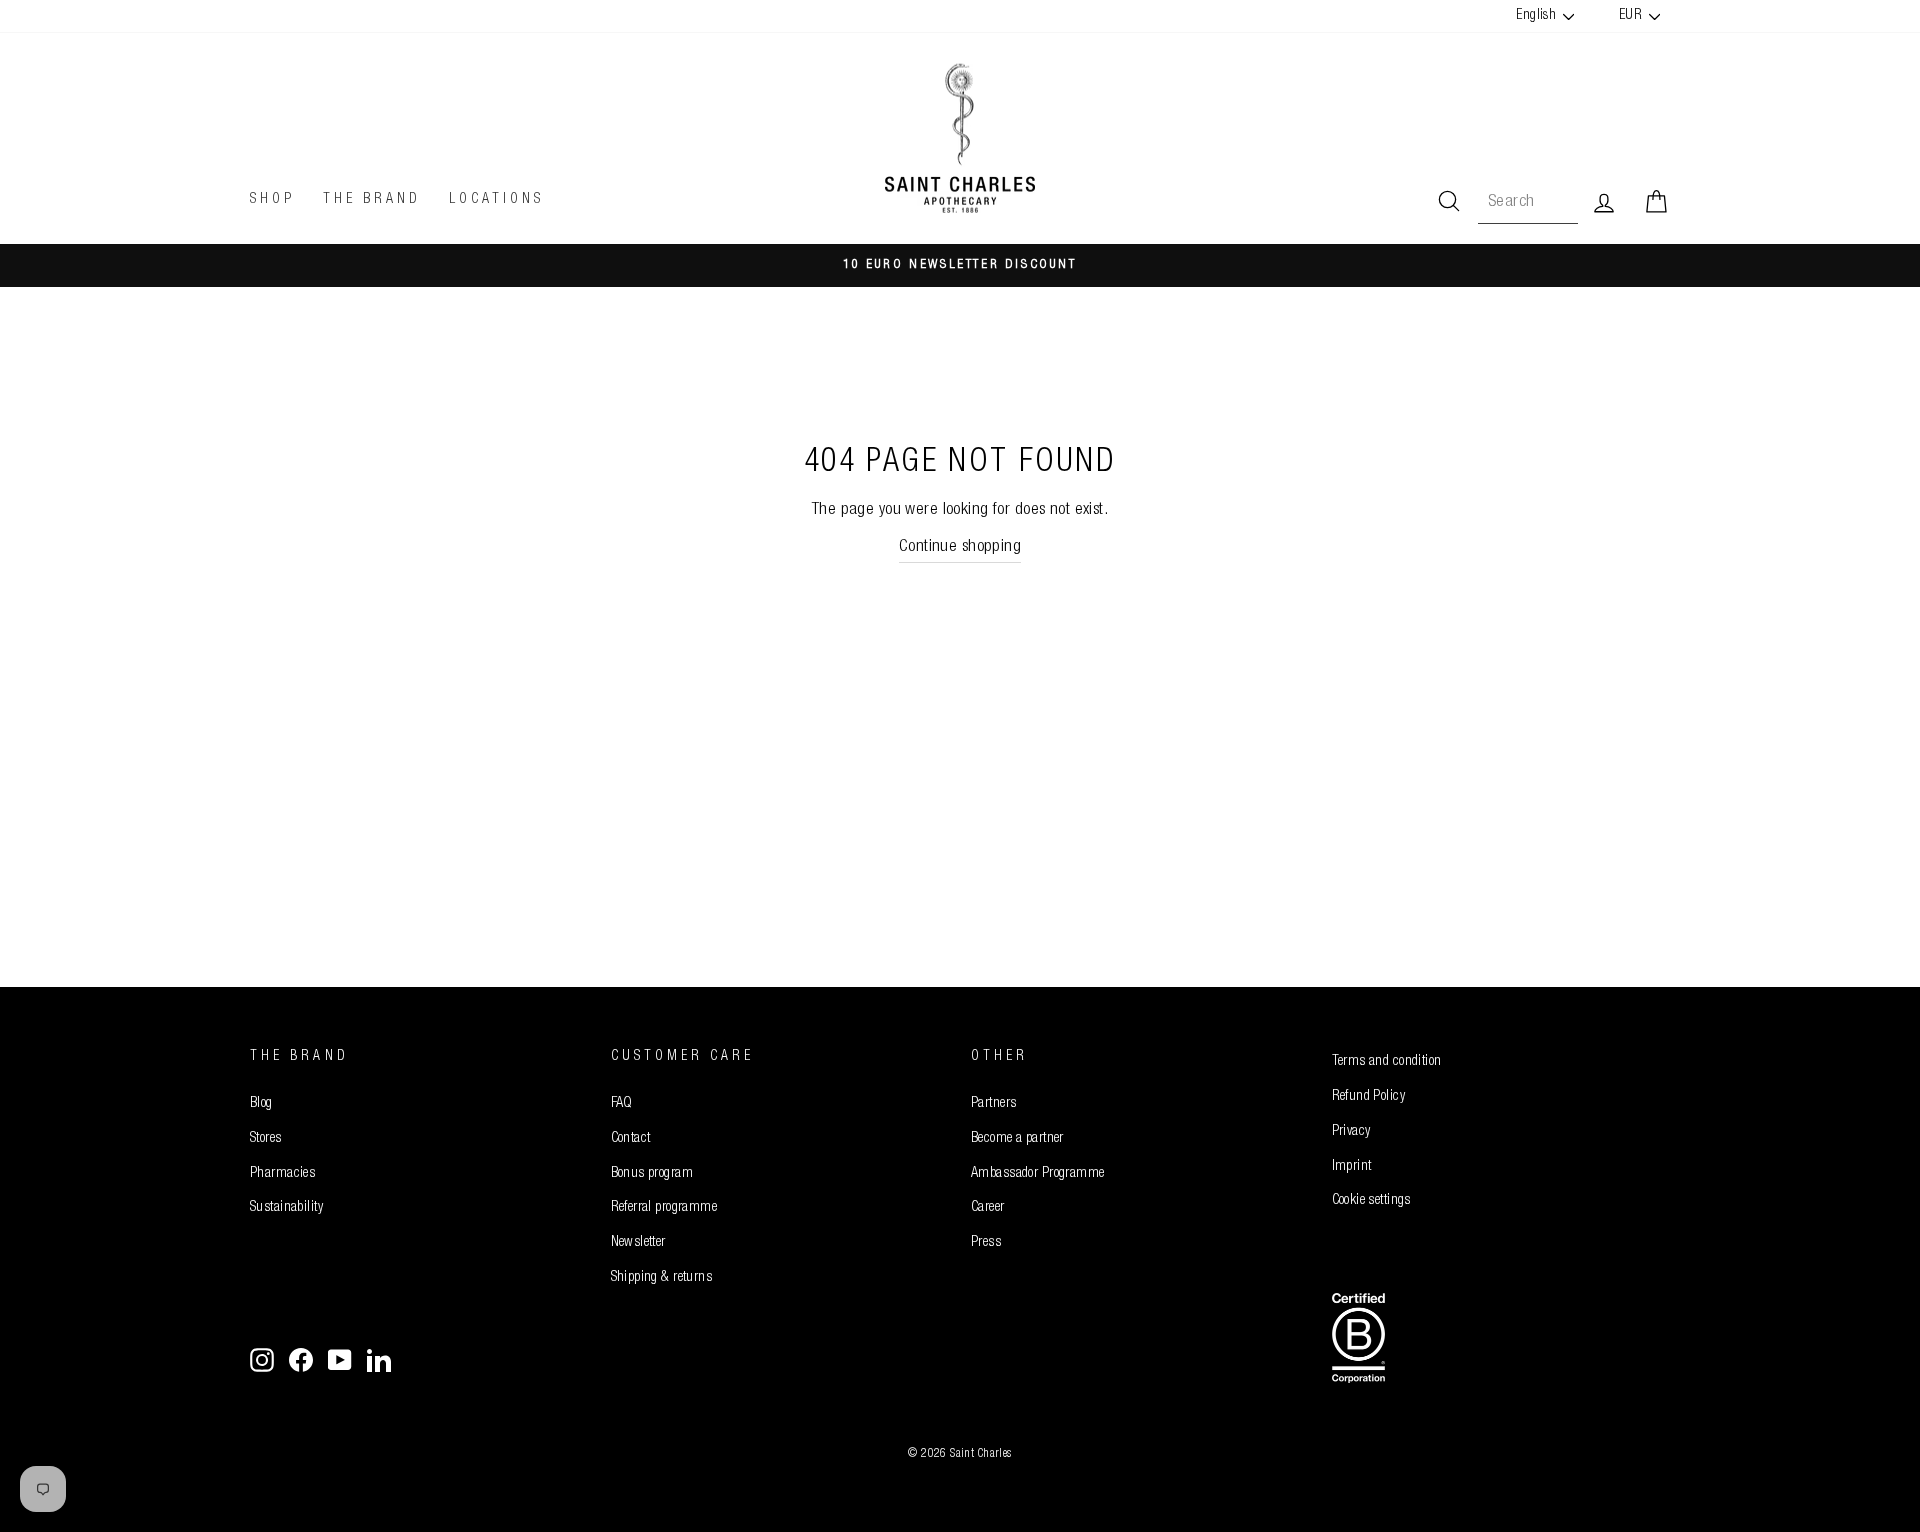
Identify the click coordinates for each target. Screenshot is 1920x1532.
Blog (261, 1104)
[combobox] (1528, 202)
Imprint (1352, 1167)
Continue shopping (960, 547)
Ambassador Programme (1038, 1174)
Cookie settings (1371, 1201)
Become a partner (1017, 1139)
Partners (993, 1104)
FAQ (622, 1104)
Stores (266, 1139)
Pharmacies (282, 1174)
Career (988, 1208)
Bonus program (652, 1174)
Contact (631, 1139)
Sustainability (286, 1208)
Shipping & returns (662, 1278)
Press (986, 1243)
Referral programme (664, 1208)
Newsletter (638, 1243)
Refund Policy (1369, 1097)
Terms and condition (1387, 1062)
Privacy (1351, 1132)
